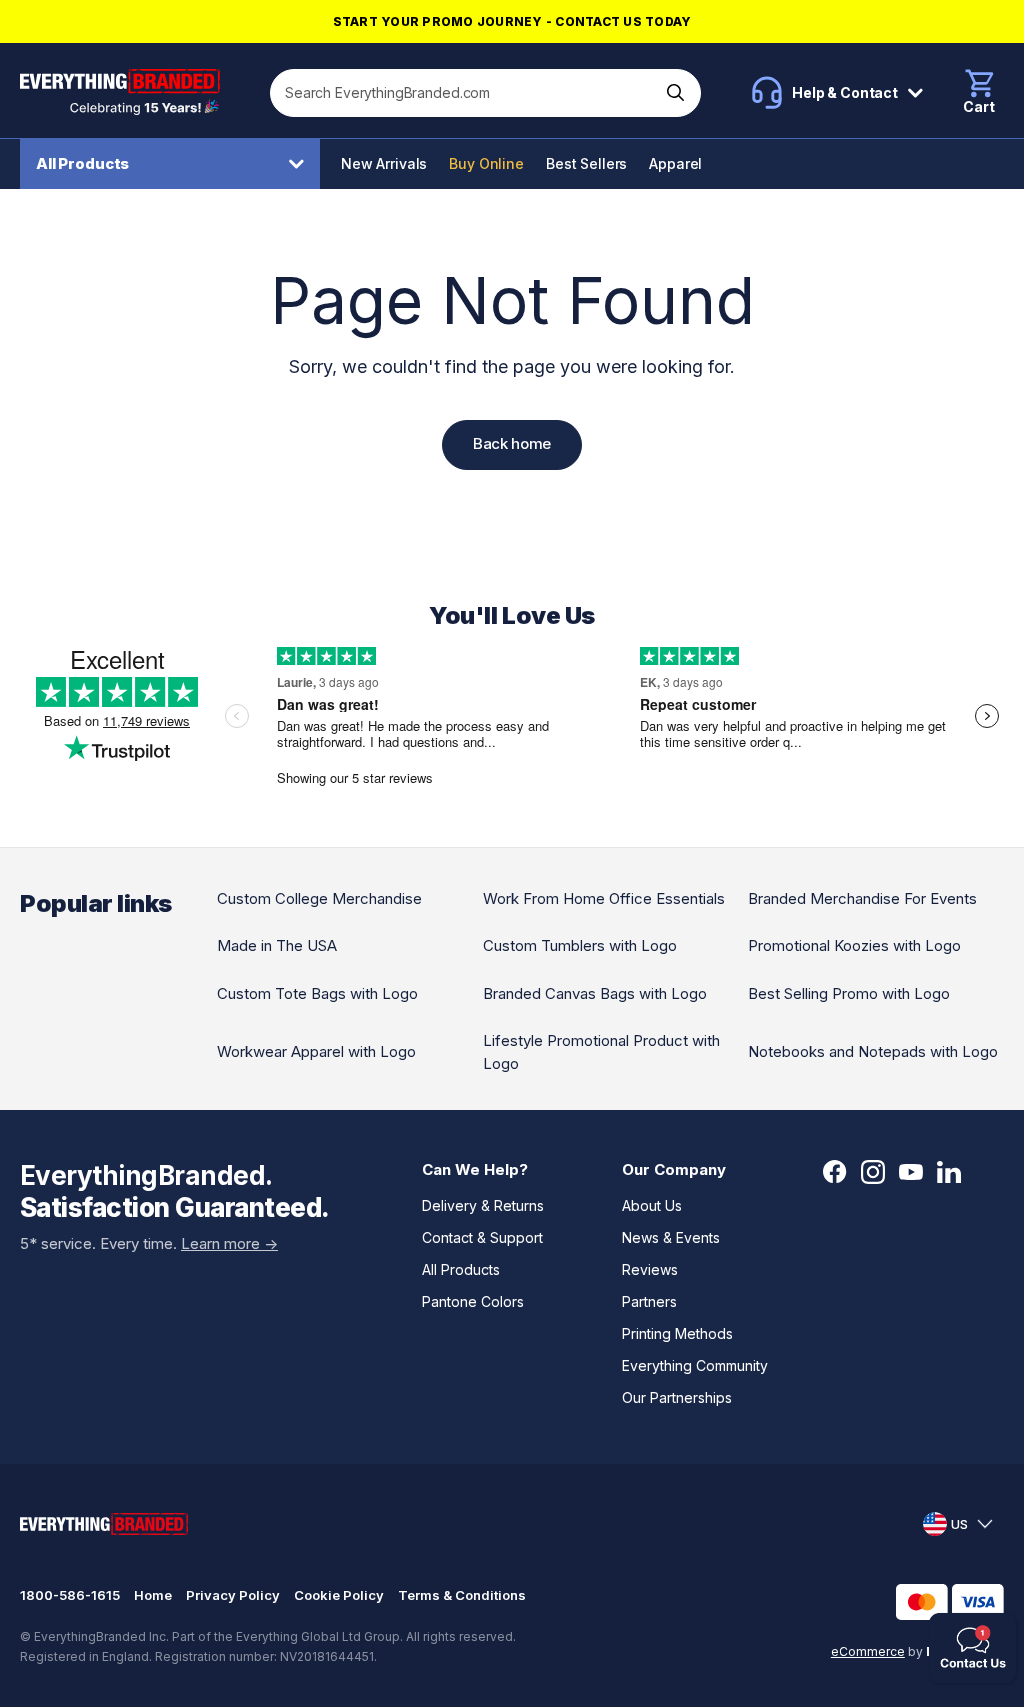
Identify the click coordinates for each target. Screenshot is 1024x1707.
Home (153, 1595)
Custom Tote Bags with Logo (317, 993)
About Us (652, 1205)
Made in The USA (277, 945)
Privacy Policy (233, 1595)
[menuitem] (175, 164)
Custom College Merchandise (319, 898)
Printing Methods (677, 1333)
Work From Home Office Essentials (604, 898)
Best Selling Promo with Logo (849, 993)
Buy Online (486, 163)
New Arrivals (384, 163)
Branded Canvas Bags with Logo (595, 993)
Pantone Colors (473, 1301)
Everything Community (695, 1365)
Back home (512, 443)
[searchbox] (465, 93)
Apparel (675, 163)
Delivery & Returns (483, 1205)
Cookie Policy (339, 1595)
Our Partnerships (677, 1397)
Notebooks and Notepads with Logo (873, 1051)
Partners (649, 1301)
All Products (82, 163)
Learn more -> (229, 1243)
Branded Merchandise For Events (862, 898)
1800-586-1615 (70, 1595)
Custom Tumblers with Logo (580, 945)
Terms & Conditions (462, 1595)
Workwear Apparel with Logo (316, 1051)
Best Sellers (586, 163)
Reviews (650, 1269)
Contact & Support (482, 1237)
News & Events (671, 1237)
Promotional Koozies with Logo (854, 945)
